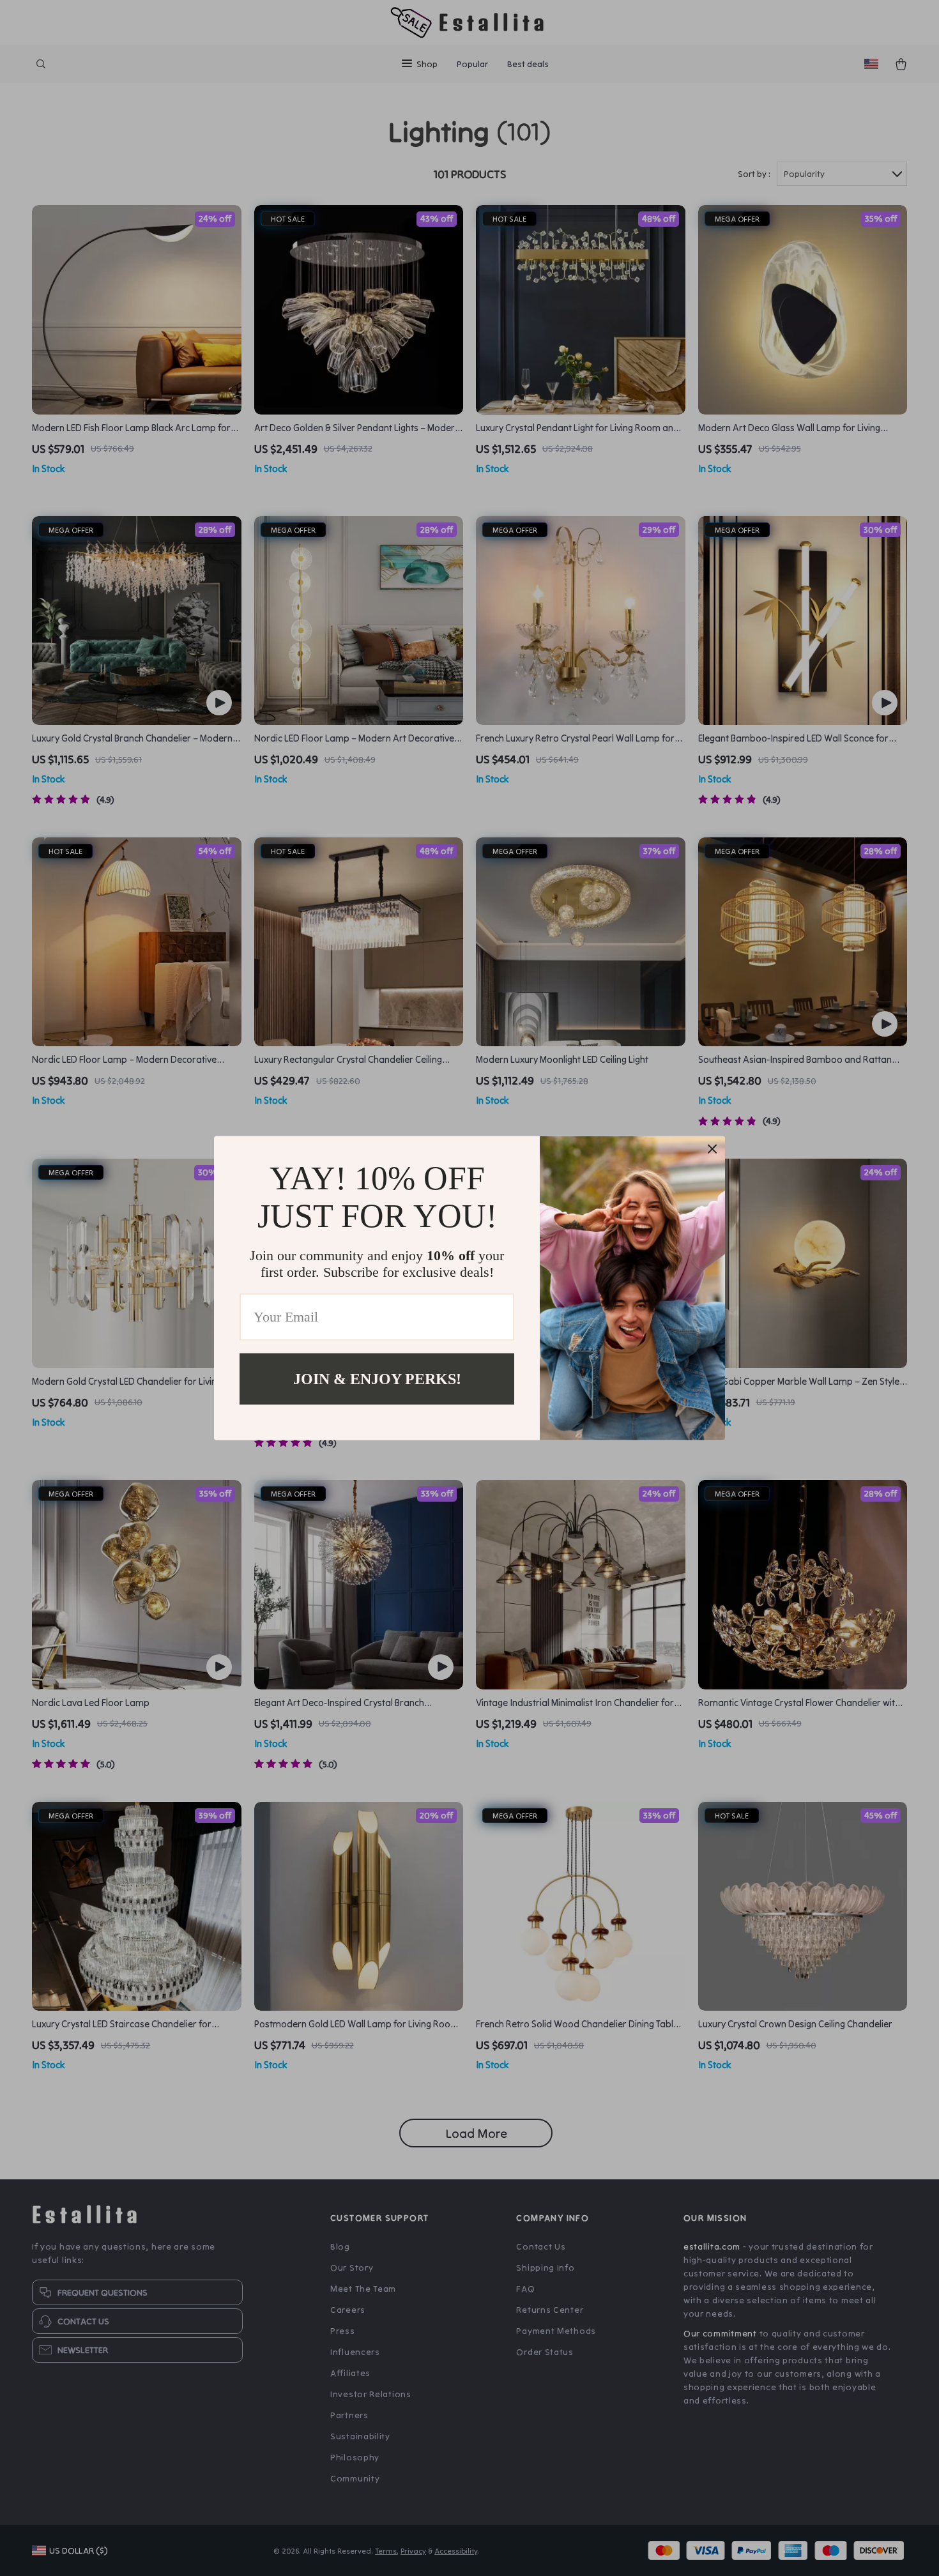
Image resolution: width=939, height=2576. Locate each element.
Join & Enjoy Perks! (377, 1378)
